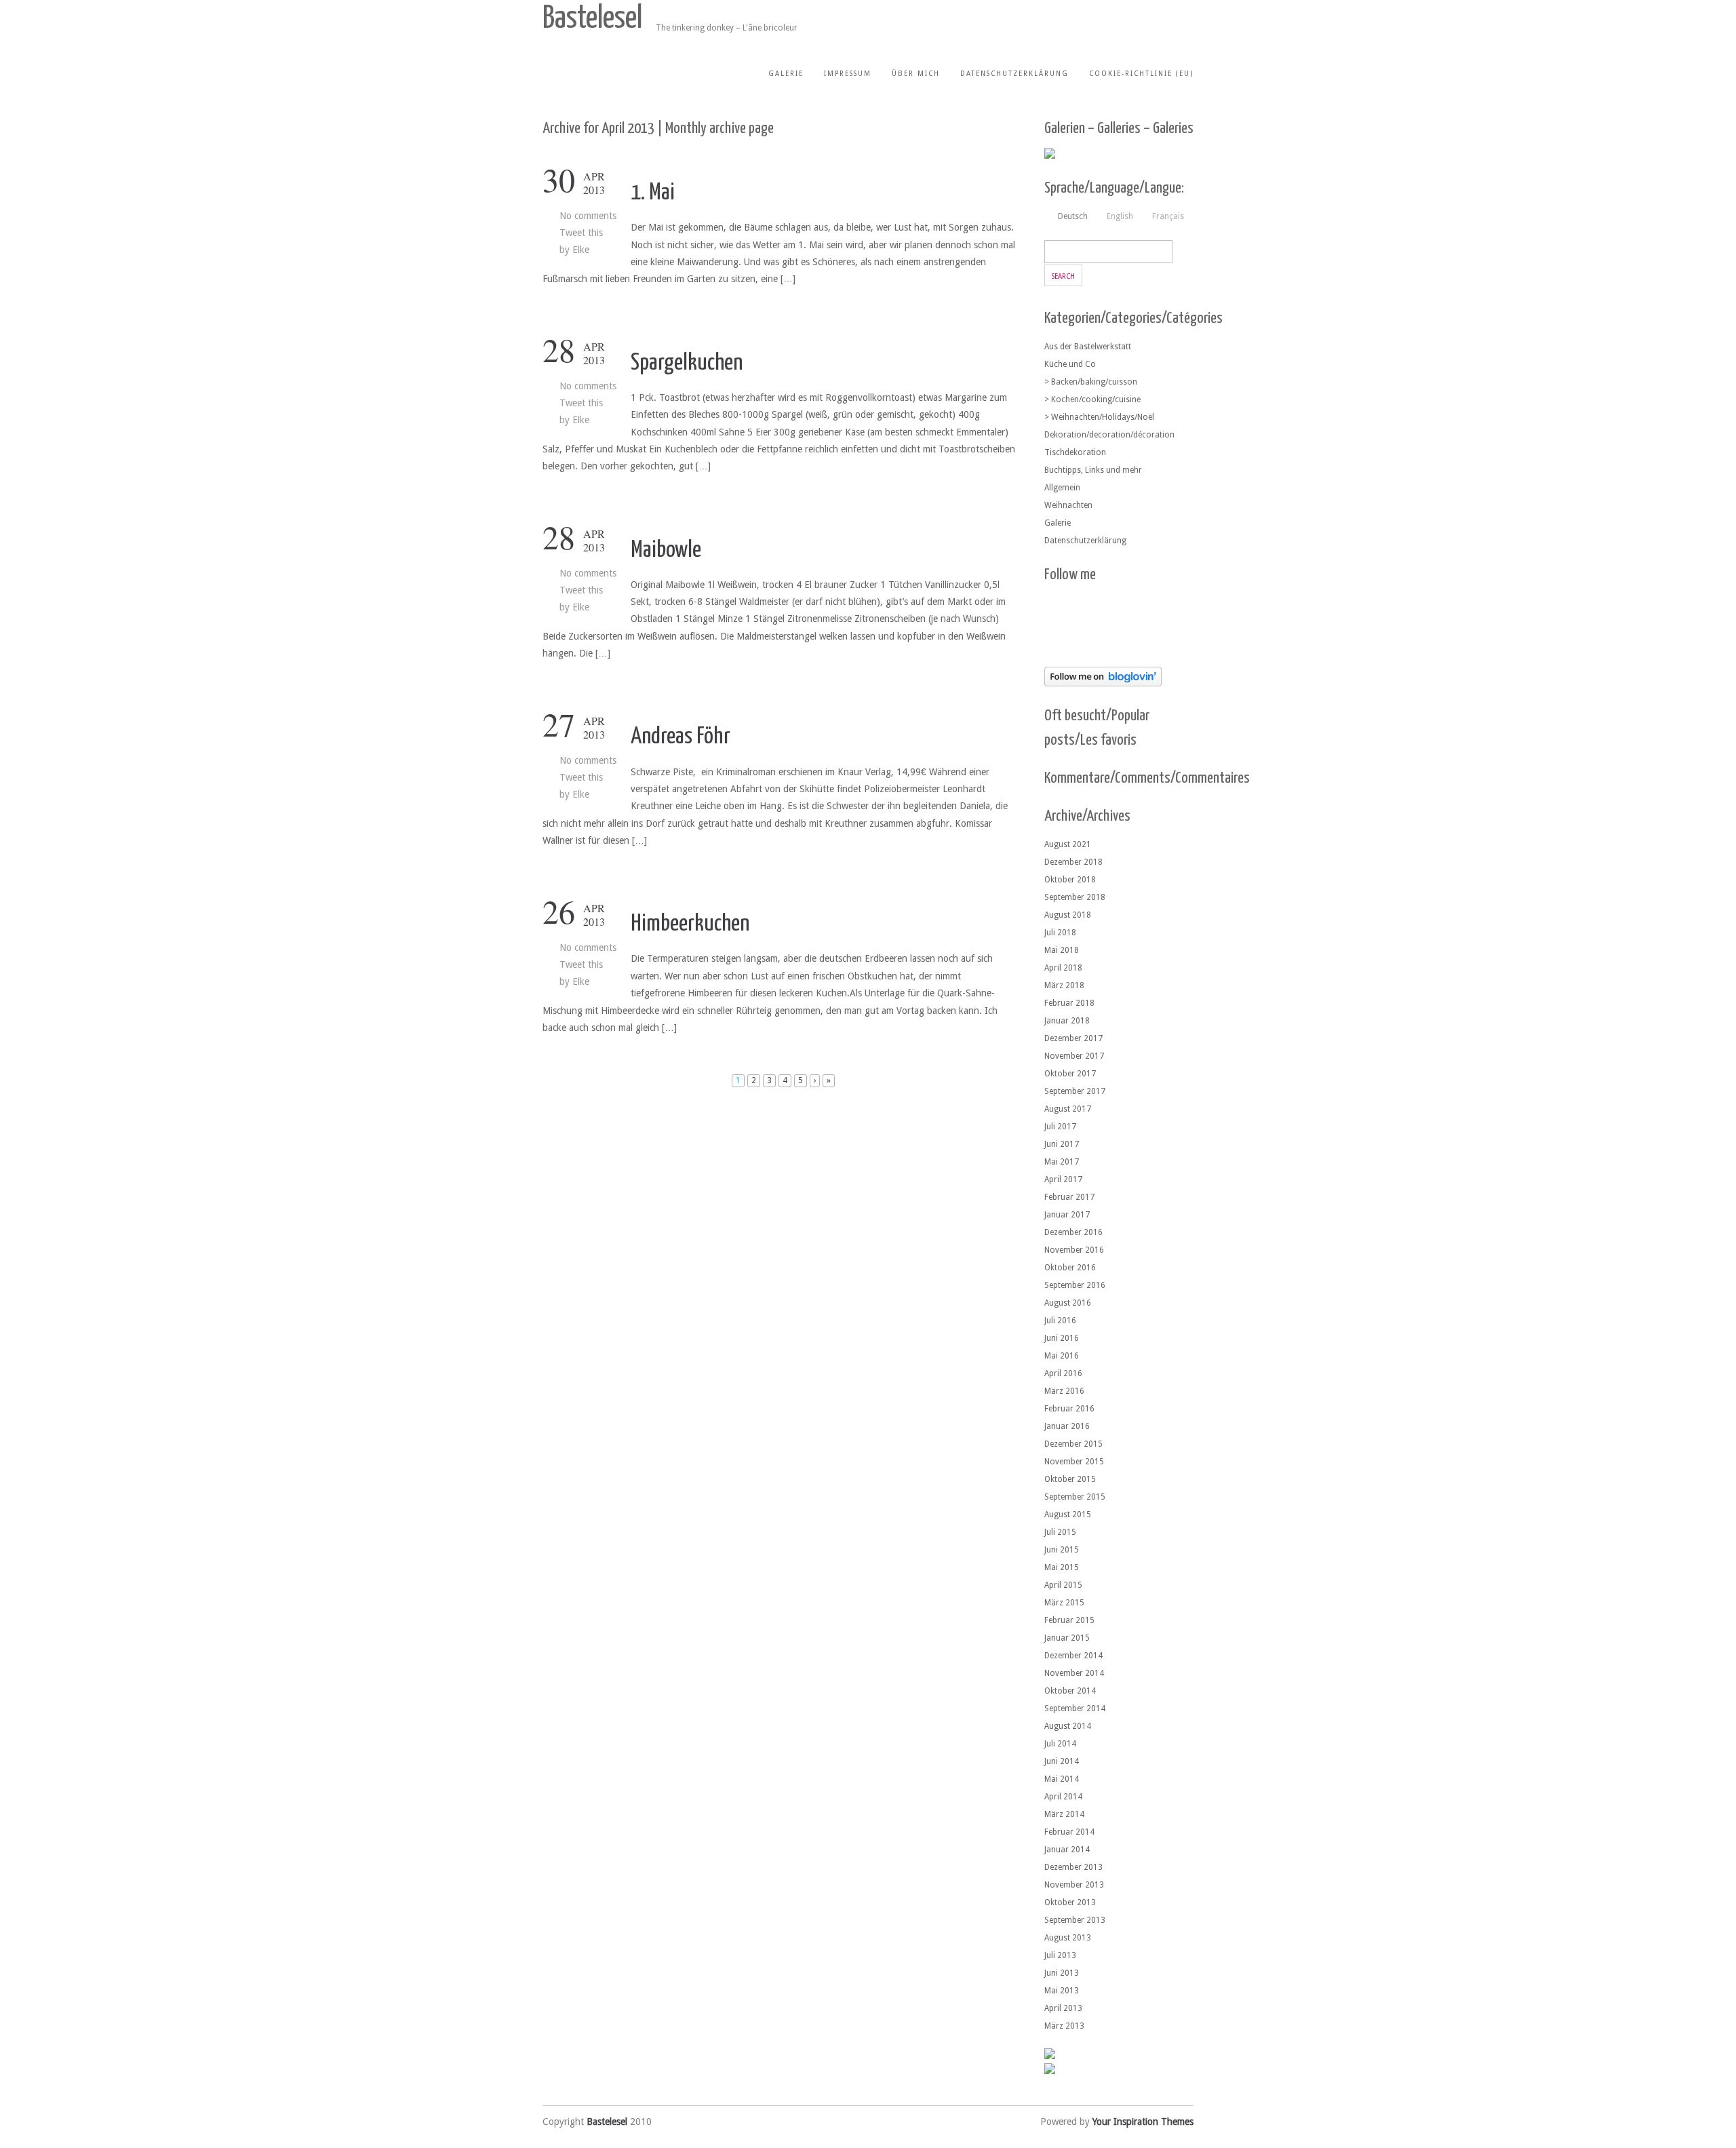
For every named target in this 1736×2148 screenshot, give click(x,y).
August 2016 (1068, 1303)
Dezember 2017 (1073, 1038)
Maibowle (666, 550)
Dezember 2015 (1073, 1444)
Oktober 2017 (1070, 1074)
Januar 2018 (1067, 1021)
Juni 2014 (1062, 1761)
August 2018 (1068, 915)
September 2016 (1075, 1285)
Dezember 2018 (1073, 862)
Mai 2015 (1062, 1567)
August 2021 (1068, 844)
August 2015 (1068, 1515)
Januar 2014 (1067, 1850)
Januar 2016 (1067, 1426)
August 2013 (1068, 1938)
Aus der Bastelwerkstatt (1088, 347)
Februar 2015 (1069, 1620)
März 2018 (1064, 985)
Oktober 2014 (1070, 1691)
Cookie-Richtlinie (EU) (1141, 74)
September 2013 (1075, 1920)
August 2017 (1068, 1109)
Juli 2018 (1060, 933)
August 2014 (1068, 1726)
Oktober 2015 (1070, 1479)
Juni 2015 (1062, 1550)
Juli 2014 (1060, 1744)
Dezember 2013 (1073, 1867)
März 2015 (1064, 1603)
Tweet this (581, 233)
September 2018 (1075, 897)
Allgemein (1062, 488)
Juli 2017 (1060, 1127)
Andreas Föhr (680, 737)
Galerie (786, 74)
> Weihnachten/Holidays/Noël (1099, 417)
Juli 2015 (1060, 1532)
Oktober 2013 (1070, 1902)
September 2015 (1075, 1497)
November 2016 (1074, 1250)
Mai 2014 (1062, 1779)
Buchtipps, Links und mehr (1093, 470)
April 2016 (1063, 1373)
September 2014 (1075, 1708)
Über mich (916, 74)
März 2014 (1064, 1814)
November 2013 (1074, 1885)
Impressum (848, 74)
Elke (581, 250)
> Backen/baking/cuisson (1091, 382)
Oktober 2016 (1070, 1268)
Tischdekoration (1075, 452)
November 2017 (1074, 1056)
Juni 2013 (1062, 1973)
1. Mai (653, 193)
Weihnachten (1068, 505)
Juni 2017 (1062, 1144)
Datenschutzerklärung (1014, 74)
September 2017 (1075, 1091)
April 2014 (1063, 1797)
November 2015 (1074, 1462)
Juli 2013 (1060, 1955)
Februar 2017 (1069, 1197)
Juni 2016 (1062, 1338)
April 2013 (1063, 2008)
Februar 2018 (1069, 1003)
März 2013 (1064, 2026)
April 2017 (1063, 1179)
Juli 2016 (1060, 1321)
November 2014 (1074, 1673)
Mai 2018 (1062, 950)
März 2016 (1064, 1391)
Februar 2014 (1069, 1832)
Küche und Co (1070, 364)
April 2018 (1063, 968)
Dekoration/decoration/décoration (1109, 435)
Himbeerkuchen (690, 924)
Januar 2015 (1067, 1638)
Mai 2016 (1062, 1356)
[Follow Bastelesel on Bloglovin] (1103, 683)
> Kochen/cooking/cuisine (1092, 399)
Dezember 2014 (1073, 1656)
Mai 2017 (1062, 1162)
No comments (588, 216)
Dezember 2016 (1073, 1232)
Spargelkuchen (687, 363)
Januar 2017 (1067, 1215)
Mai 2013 (1062, 1991)
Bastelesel (592, 19)
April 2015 (1063, 1585)
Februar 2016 (1069, 1409)
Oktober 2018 (1070, 880)
